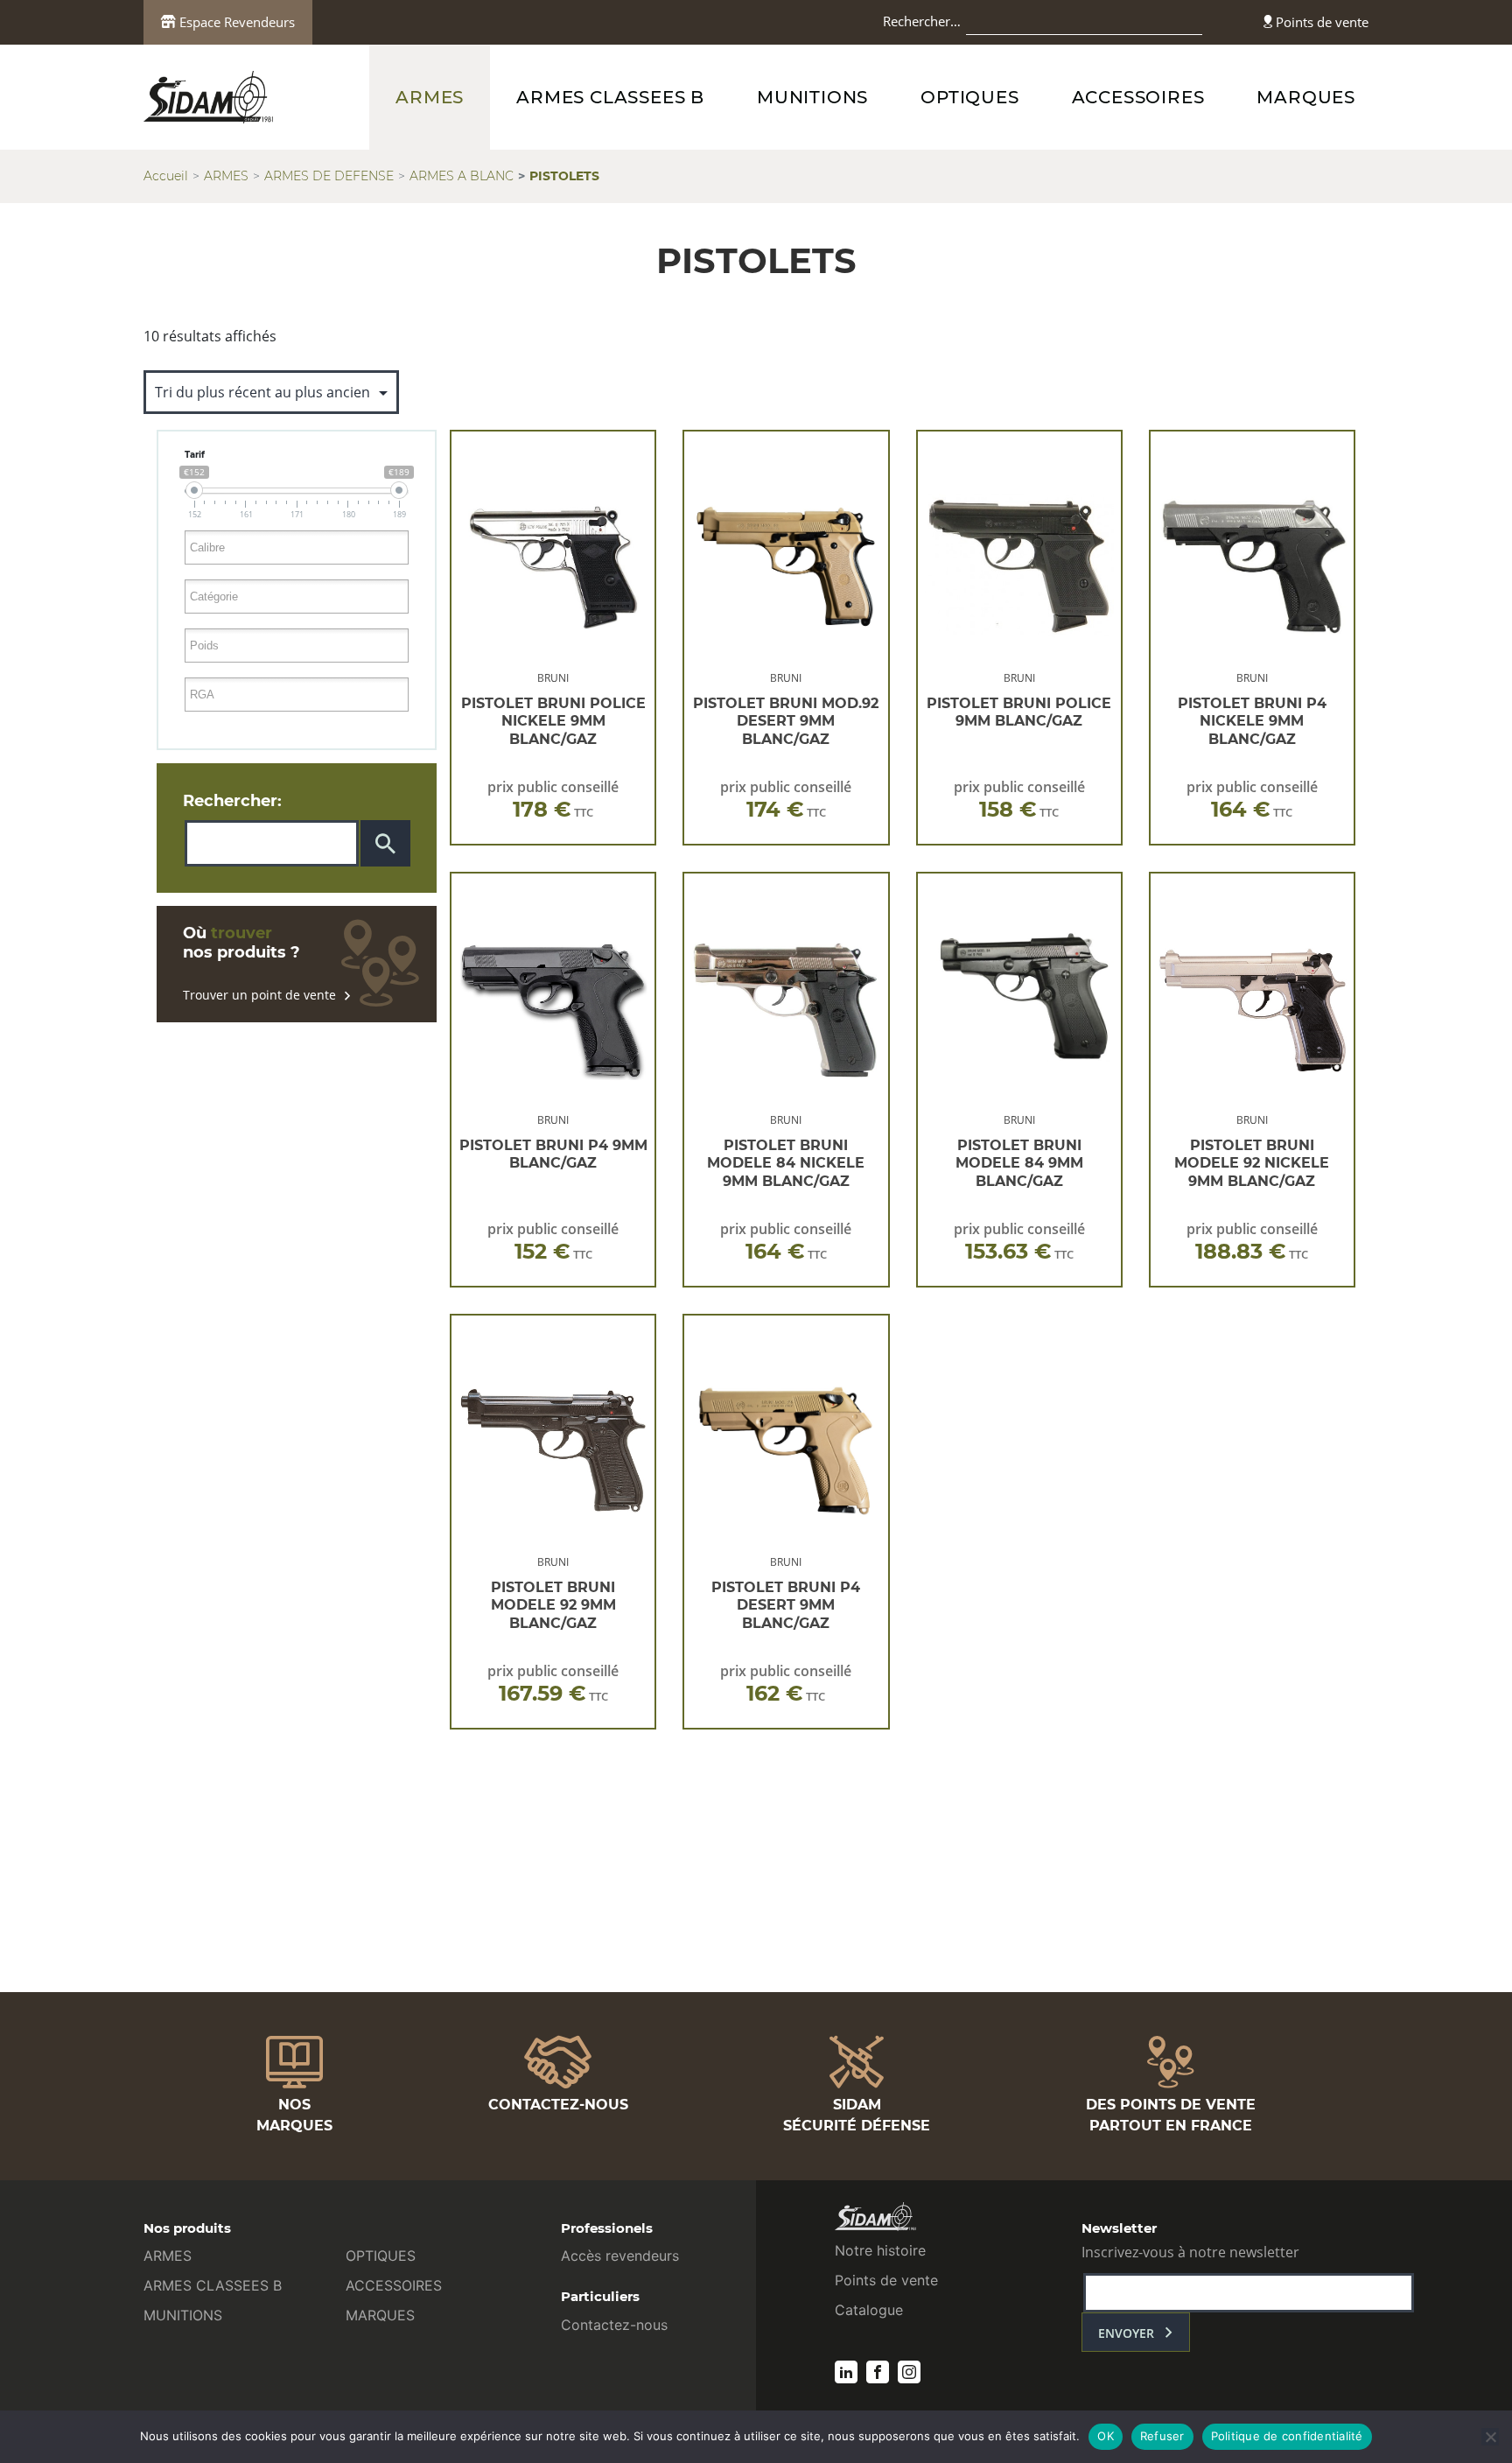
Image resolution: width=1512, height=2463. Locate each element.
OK (1106, 2436)
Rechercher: (232, 801)
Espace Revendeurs (235, 22)
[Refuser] (1490, 2437)
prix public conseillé (553, 800)
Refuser (1162, 2436)
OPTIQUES (969, 97)
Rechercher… (922, 21)
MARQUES (1306, 97)
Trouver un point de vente (259, 995)
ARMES (430, 97)
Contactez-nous (614, 2325)
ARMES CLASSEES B (610, 97)
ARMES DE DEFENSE (329, 176)
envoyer (1126, 2333)
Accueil (166, 176)
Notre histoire (880, 2250)
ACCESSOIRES (1138, 97)
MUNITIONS (812, 97)
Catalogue (869, 2310)
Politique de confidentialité (1287, 2436)
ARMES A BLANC (462, 176)
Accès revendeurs (620, 2256)
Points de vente (1320, 22)
